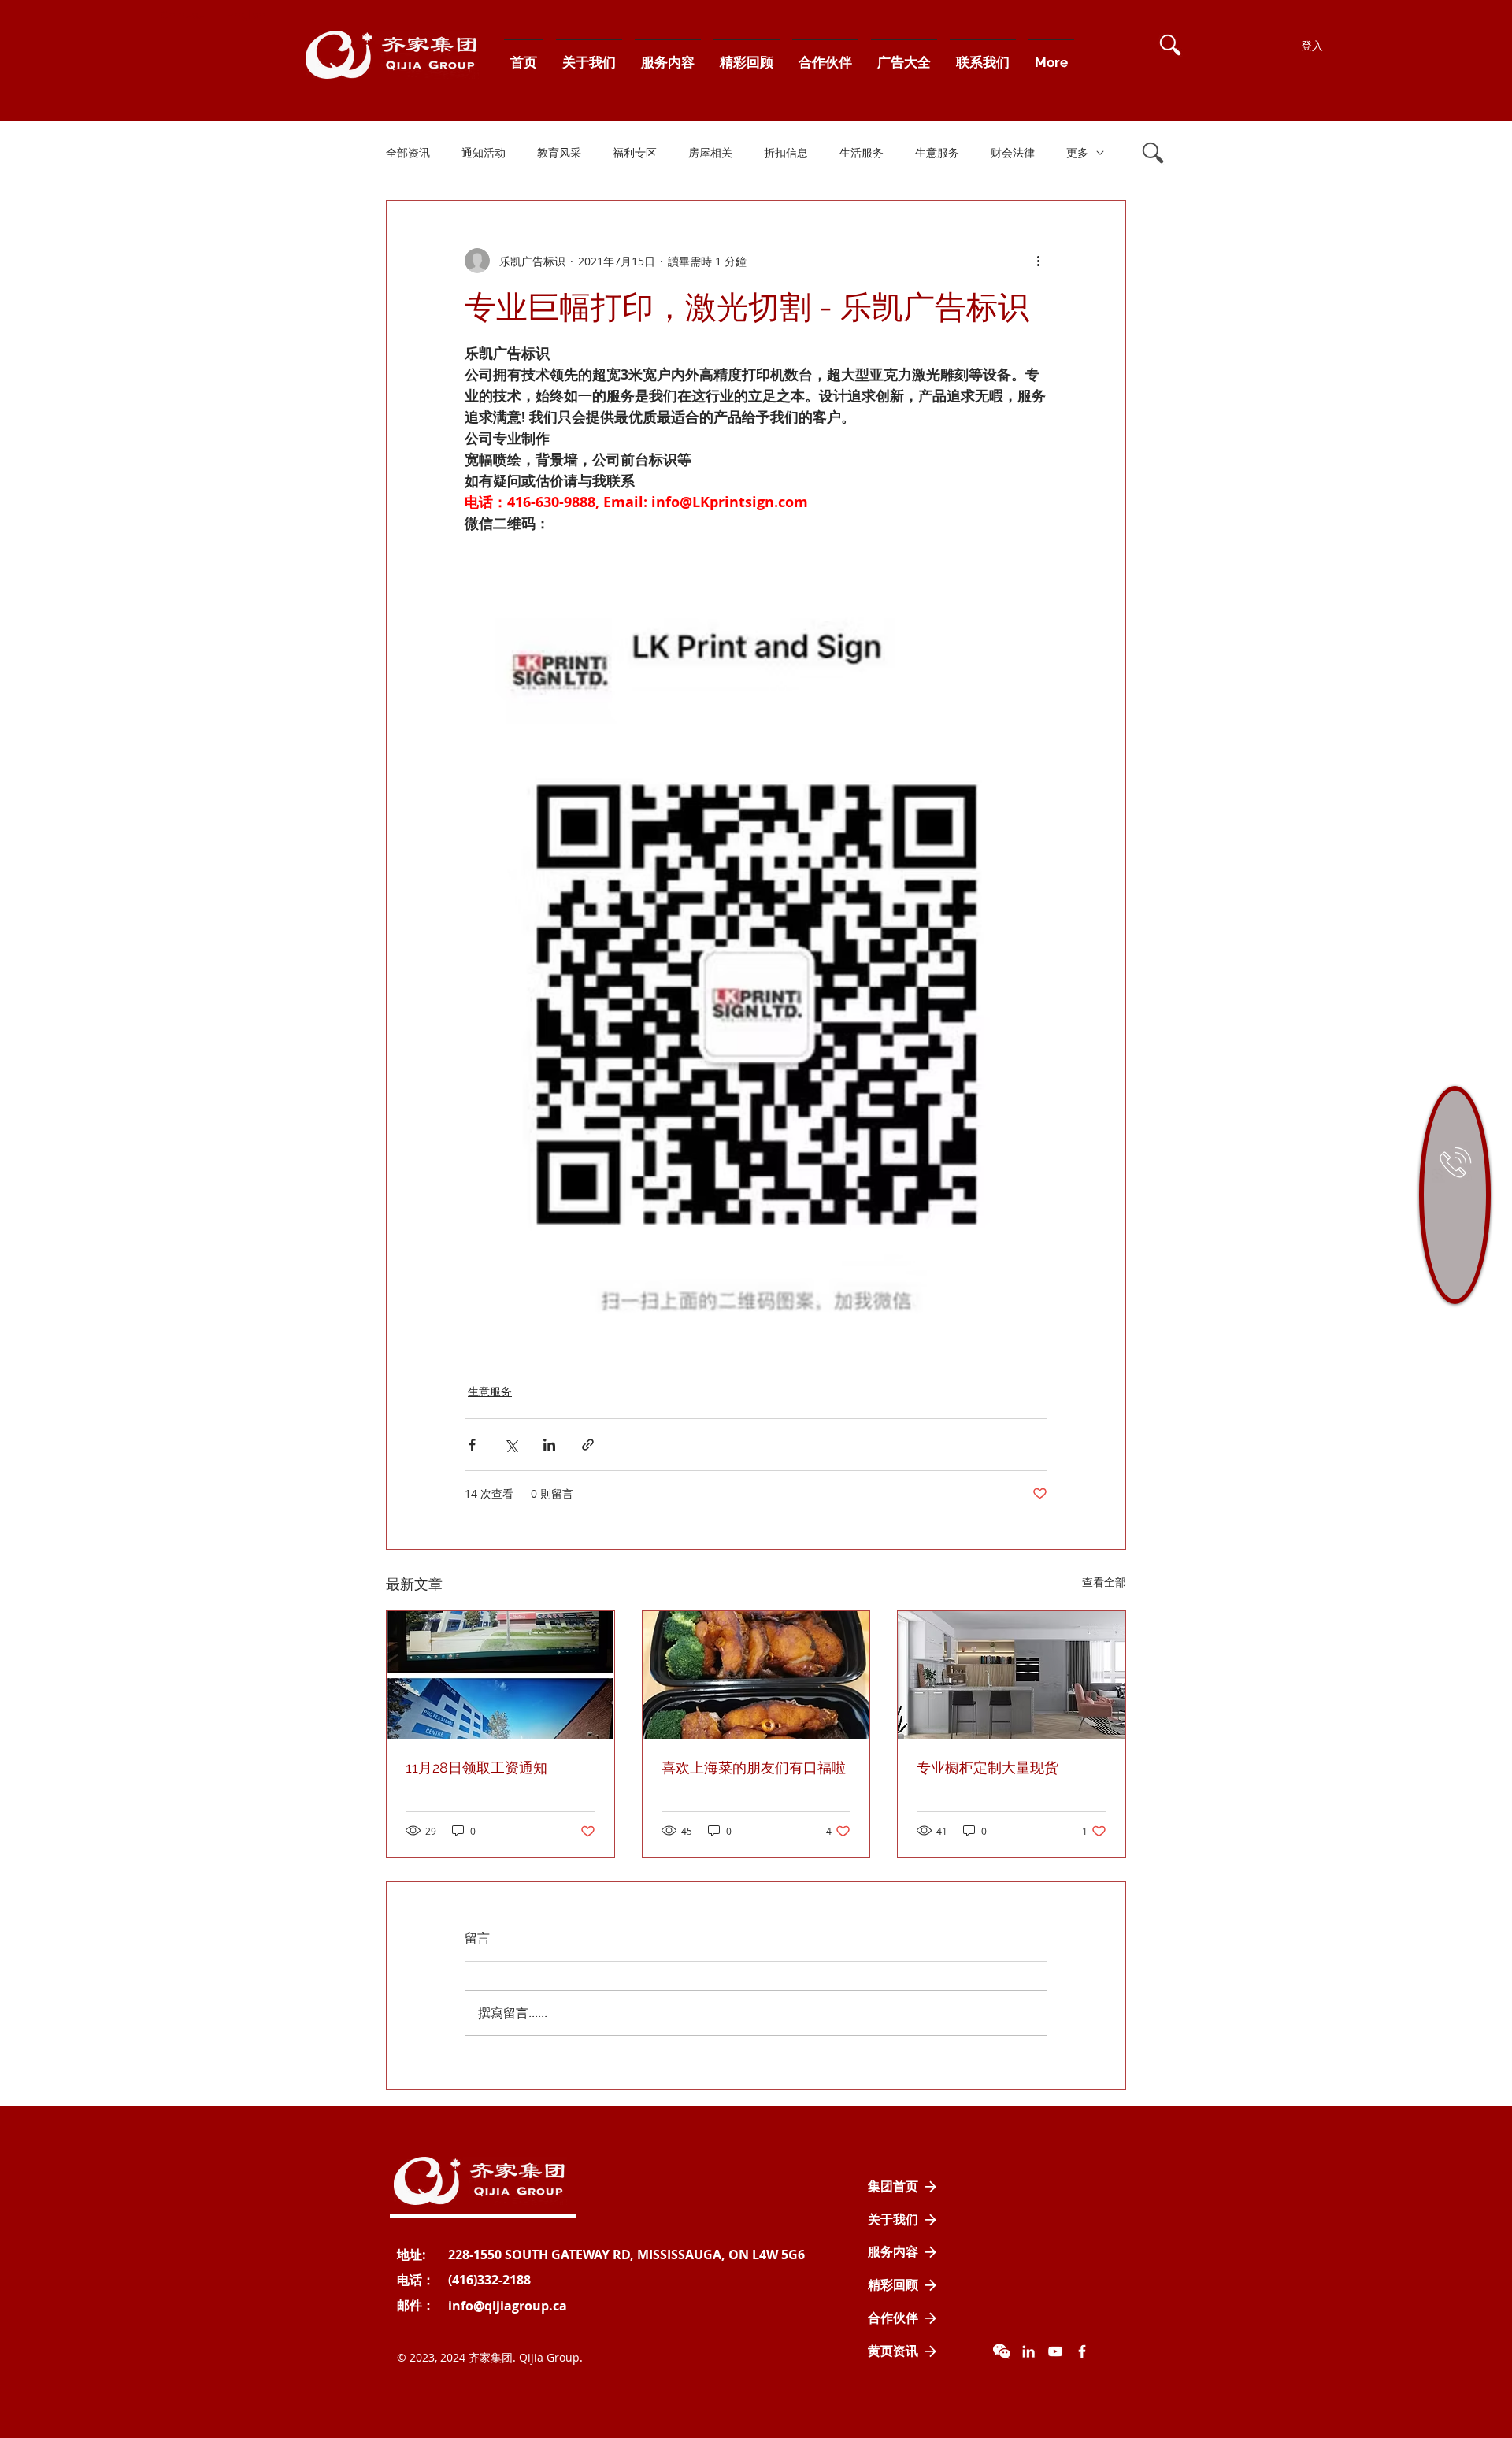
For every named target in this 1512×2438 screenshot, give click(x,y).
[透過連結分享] (588, 1445)
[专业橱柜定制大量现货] (1012, 1675)
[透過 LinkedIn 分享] (549, 1445)
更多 (1077, 152)
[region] (1455, 1195)
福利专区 (635, 152)
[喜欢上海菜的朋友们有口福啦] (756, 1675)
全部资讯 (408, 152)
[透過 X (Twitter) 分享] (511, 1445)
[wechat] (1002, 2351)
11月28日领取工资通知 (476, 1767)
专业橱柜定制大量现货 (988, 1767)
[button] (1170, 45)
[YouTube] (1055, 2351)
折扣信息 (786, 152)
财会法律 (1013, 152)
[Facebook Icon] (1082, 2351)
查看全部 (1104, 1582)
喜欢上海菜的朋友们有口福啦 (754, 1767)
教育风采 (559, 152)
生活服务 (862, 152)
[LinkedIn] (1028, 2351)
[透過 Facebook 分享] (472, 1445)
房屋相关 (710, 152)
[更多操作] (1038, 261)
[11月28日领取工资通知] (500, 1675)
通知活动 (484, 152)
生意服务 (937, 152)
